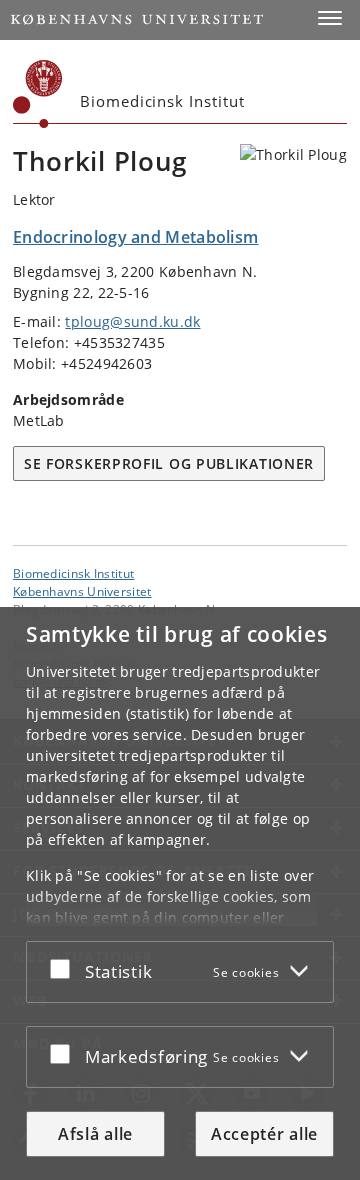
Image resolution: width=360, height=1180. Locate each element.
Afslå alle (95, 1134)
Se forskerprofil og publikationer (169, 463)
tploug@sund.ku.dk (132, 321)
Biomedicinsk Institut (73, 573)
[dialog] (180, 893)
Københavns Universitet (82, 591)
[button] (330, 18)
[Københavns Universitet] (38, 94)
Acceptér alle (264, 1134)
